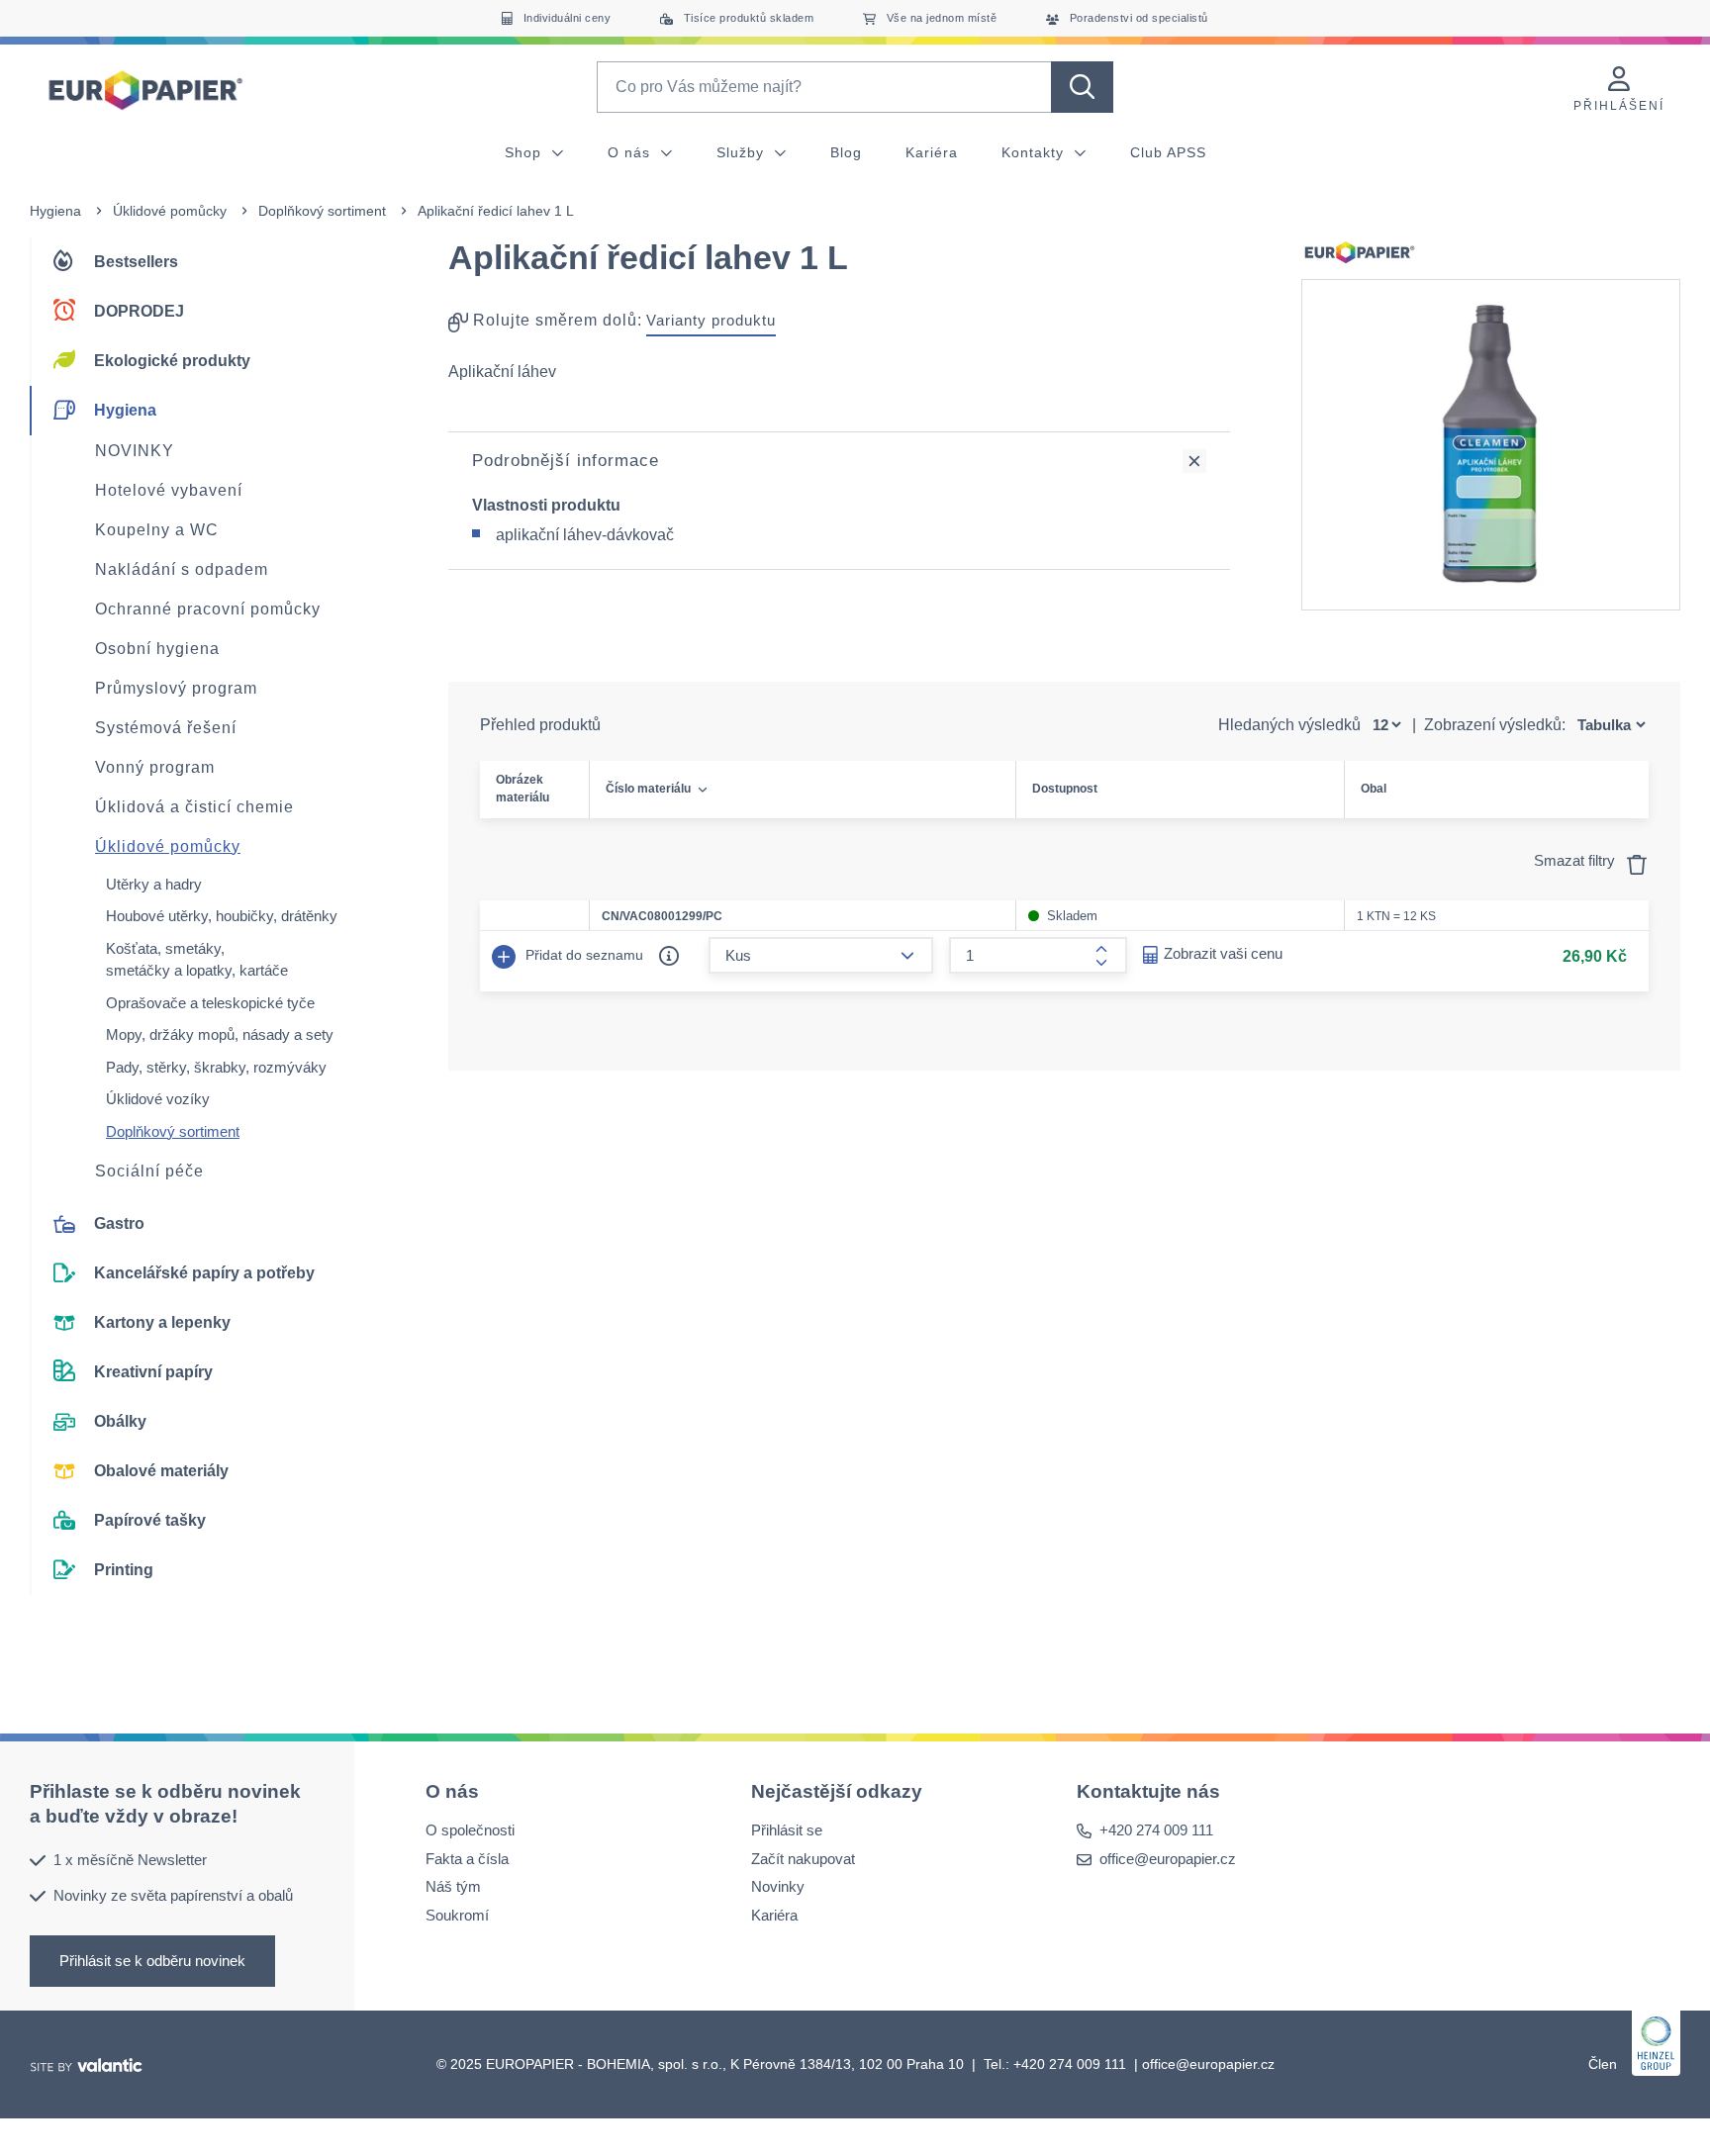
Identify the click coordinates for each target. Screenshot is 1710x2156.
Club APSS (1168, 152)
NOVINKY (135, 451)
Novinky (778, 1886)
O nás (631, 152)
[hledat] (1082, 87)
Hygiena (55, 211)
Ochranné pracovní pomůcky (208, 609)
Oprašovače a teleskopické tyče (210, 1003)
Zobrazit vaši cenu (1223, 953)
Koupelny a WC (157, 530)
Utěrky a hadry (154, 884)
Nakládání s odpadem (182, 569)
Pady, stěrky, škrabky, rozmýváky (216, 1067)
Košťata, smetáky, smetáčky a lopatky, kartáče (197, 960)
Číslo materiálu (648, 789)
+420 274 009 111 (1156, 1830)
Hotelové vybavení (169, 490)
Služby (743, 152)
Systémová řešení (166, 728)
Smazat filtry (1576, 860)
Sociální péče (149, 1171)
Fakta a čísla (467, 1859)
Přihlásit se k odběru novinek (152, 1961)
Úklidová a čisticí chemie (194, 807)
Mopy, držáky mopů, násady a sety (220, 1034)
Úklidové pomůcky (170, 211)
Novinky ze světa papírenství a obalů (173, 1895)
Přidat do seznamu (582, 955)
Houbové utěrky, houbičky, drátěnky (222, 916)
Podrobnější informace (566, 461)
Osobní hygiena (157, 649)
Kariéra (932, 152)
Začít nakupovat (803, 1859)
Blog (846, 152)
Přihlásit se (787, 1830)
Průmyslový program (176, 688)
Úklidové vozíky (158, 1099)
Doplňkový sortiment (322, 211)
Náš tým (453, 1886)
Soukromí (457, 1915)
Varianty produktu (711, 320)
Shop (525, 152)
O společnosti (470, 1830)
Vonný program (155, 767)
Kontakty (1035, 152)
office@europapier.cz (1168, 1859)
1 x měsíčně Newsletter (130, 1860)
